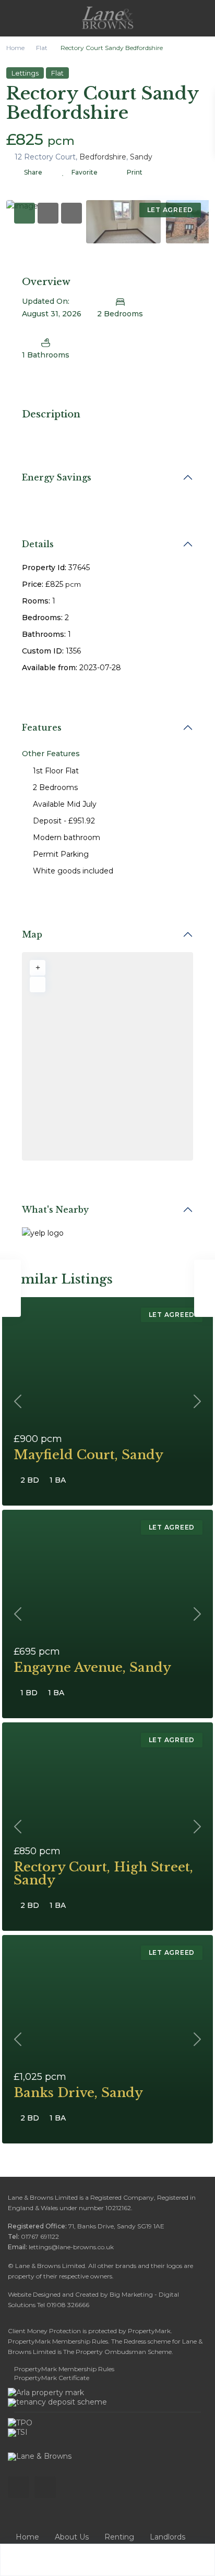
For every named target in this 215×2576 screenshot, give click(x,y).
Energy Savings (57, 477)
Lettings (25, 73)
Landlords (168, 2537)
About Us (72, 2537)
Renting (119, 2537)
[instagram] (45, 2487)
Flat (42, 48)
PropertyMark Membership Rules (64, 2369)
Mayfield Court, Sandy (88, 1455)
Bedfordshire (103, 157)
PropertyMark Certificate (52, 2378)
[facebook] (19, 2487)
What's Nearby (55, 1210)
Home (15, 48)
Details (38, 544)
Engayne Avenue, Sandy (92, 1667)
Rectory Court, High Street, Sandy (103, 1874)
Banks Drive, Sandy (78, 2093)
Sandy (141, 157)
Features (42, 728)
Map (32, 934)
